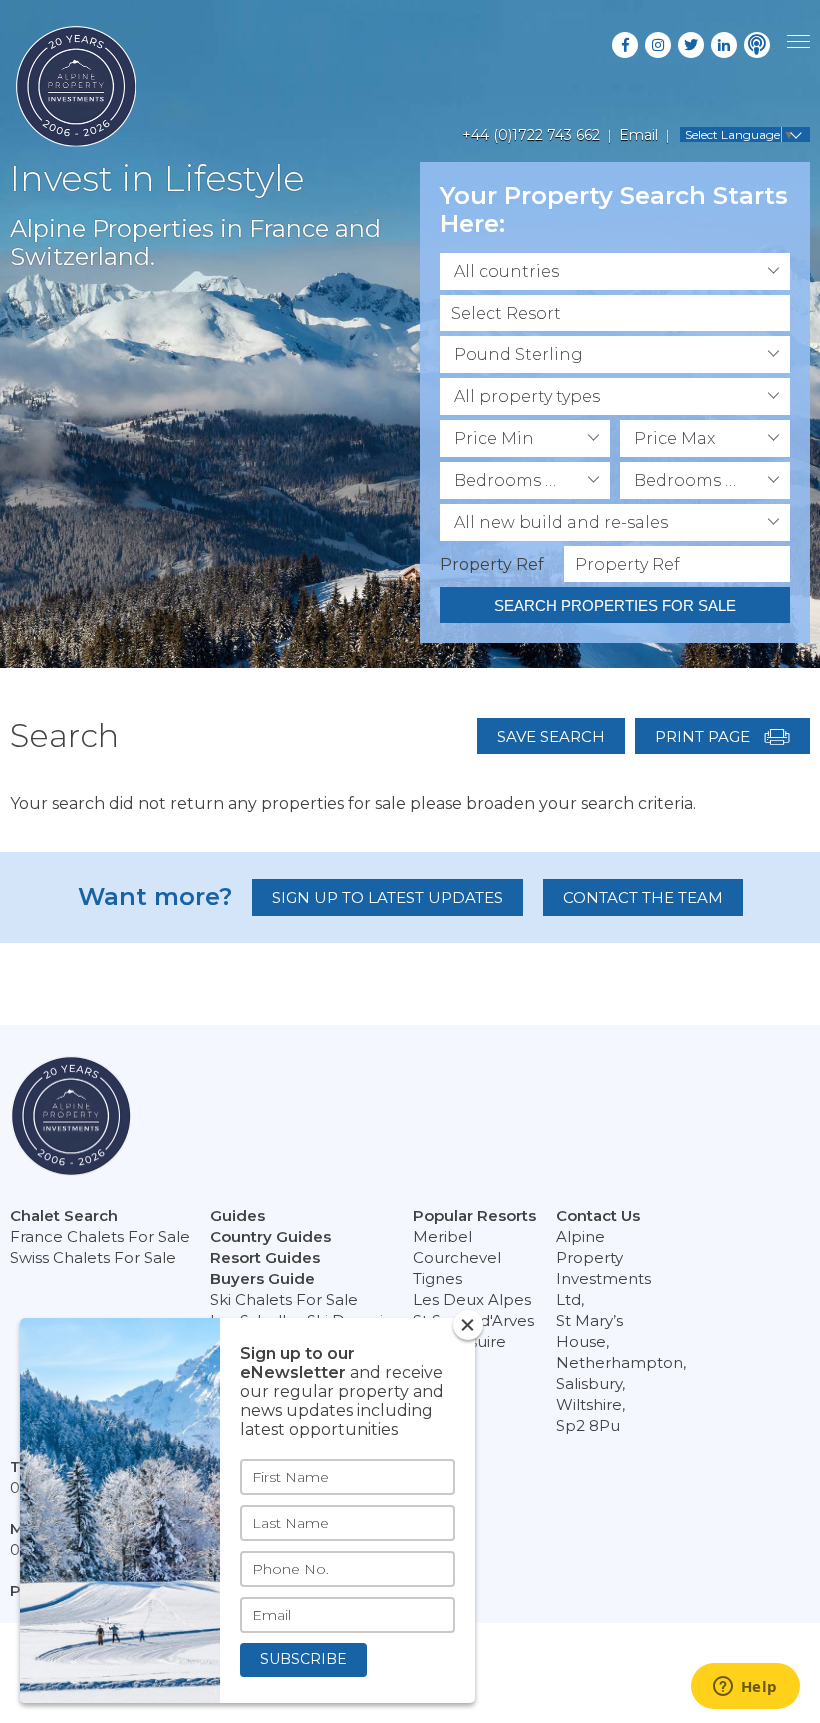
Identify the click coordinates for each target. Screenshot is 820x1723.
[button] (615, 271)
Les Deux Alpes (472, 1299)
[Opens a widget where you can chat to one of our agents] (745, 1688)
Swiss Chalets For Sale (93, 1257)
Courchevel (457, 1257)
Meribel (442, 1236)
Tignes (437, 1278)
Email (638, 135)
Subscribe (303, 1659)
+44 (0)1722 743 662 (531, 135)
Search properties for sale (615, 605)
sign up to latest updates (387, 897)
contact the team (643, 897)
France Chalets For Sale (100, 1236)
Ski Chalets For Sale (284, 1299)
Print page (704, 736)
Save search (551, 736)
